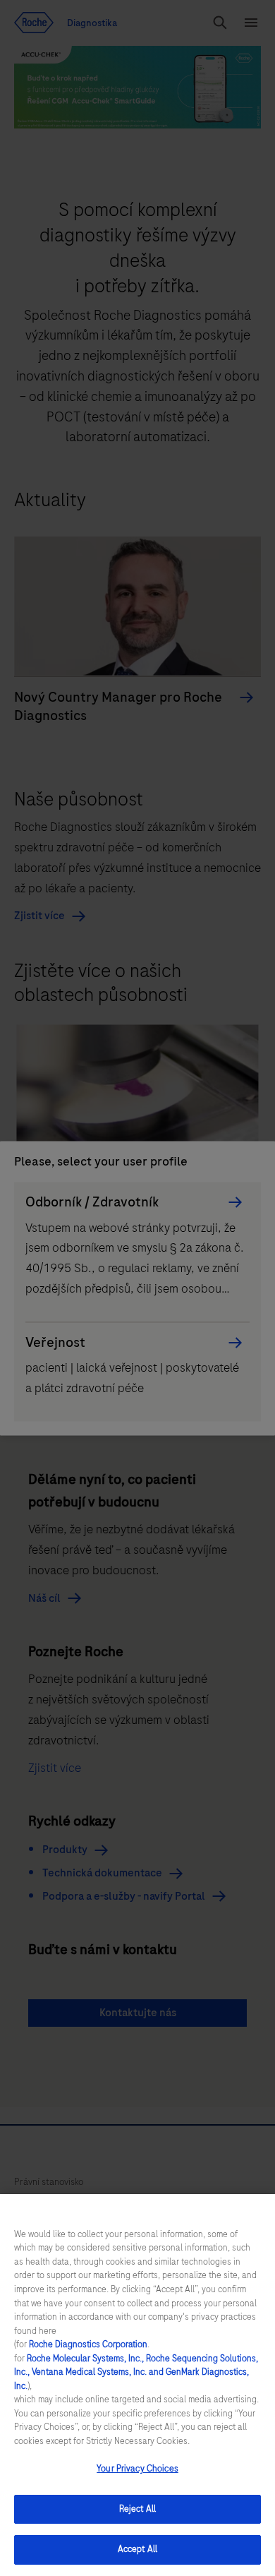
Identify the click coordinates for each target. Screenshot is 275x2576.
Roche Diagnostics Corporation (88, 2344)
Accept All (137, 2549)
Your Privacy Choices (137, 2469)
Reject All (137, 2509)
